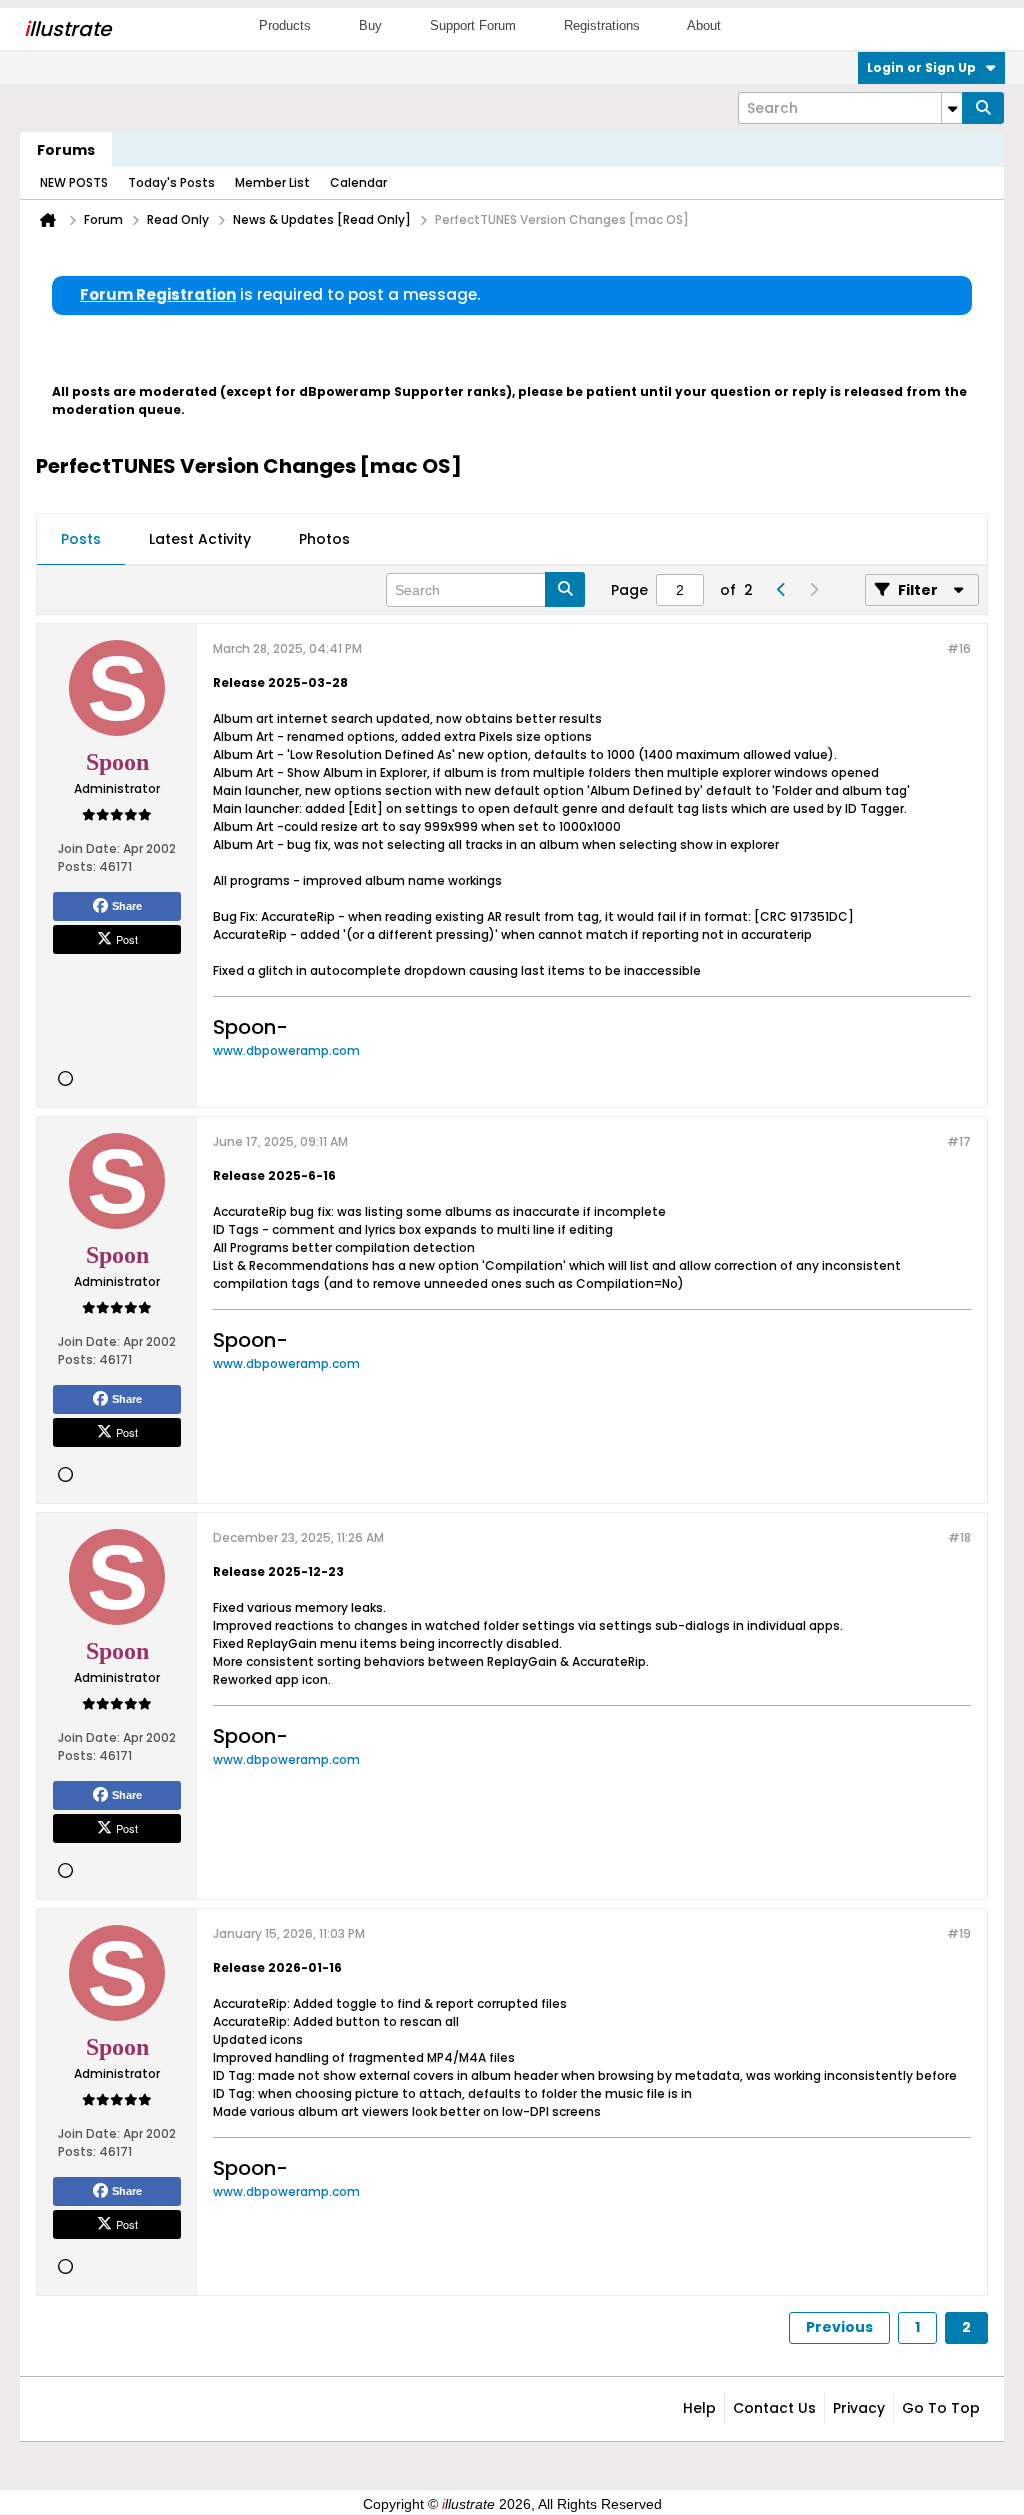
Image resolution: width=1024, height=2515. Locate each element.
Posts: (77, 866)
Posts (81, 539)
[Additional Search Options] (952, 108)
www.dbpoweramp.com (286, 1050)
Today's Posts (171, 182)
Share (127, 906)
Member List (272, 182)
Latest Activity (200, 539)
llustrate (67, 29)
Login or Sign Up (921, 67)
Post (127, 939)
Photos (324, 539)
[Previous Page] (781, 590)
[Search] (983, 108)
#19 (959, 1933)
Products (285, 25)
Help (699, 2408)
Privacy (859, 2408)
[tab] (81, 540)
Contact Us (774, 2408)
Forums (66, 150)
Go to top (941, 2408)
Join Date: (89, 848)
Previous (839, 2327)
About (704, 25)
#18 (959, 1537)
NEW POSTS (74, 182)
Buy (370, 25)
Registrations (602, 25)
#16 (959, 648)
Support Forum (473, 25)
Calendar (358, 182)
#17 (959, 1141)
